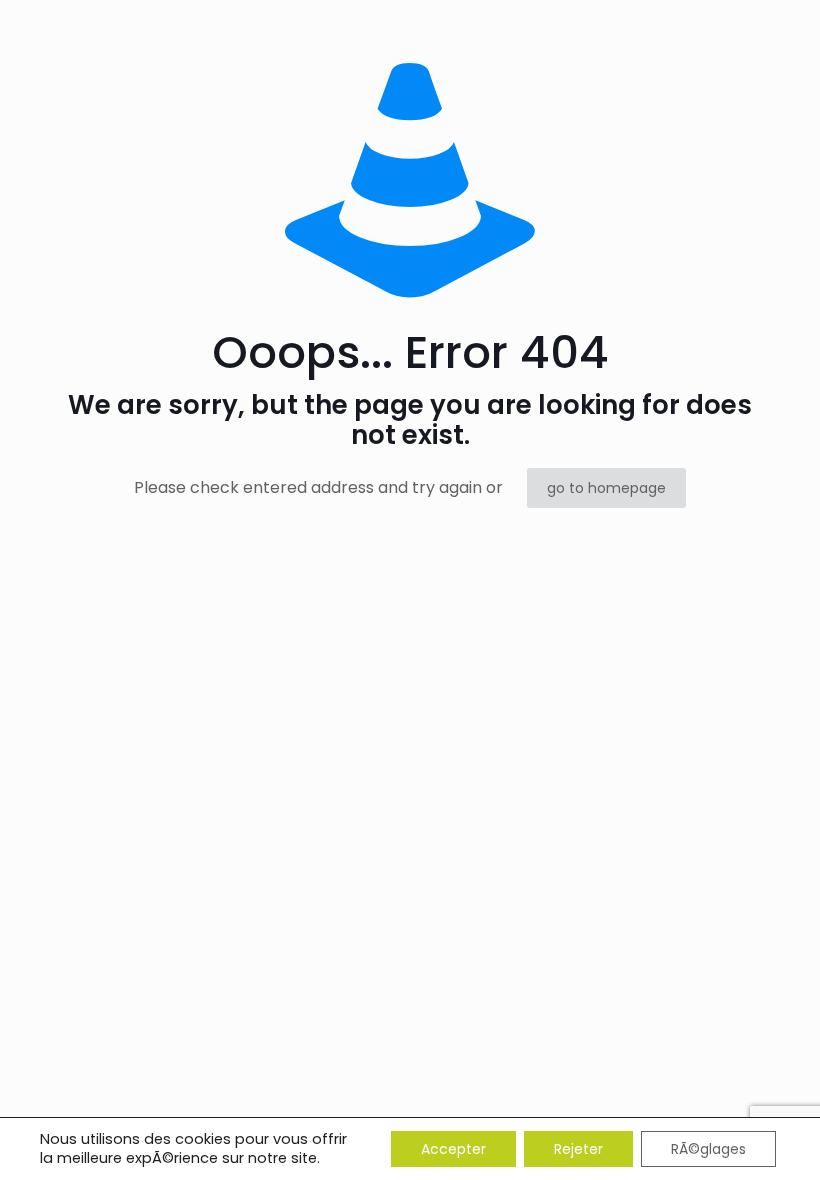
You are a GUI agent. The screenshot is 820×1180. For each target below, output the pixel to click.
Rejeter (578, 1149)
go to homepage (606, 488)
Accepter (453, 1149)
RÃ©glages (708, 1149)
